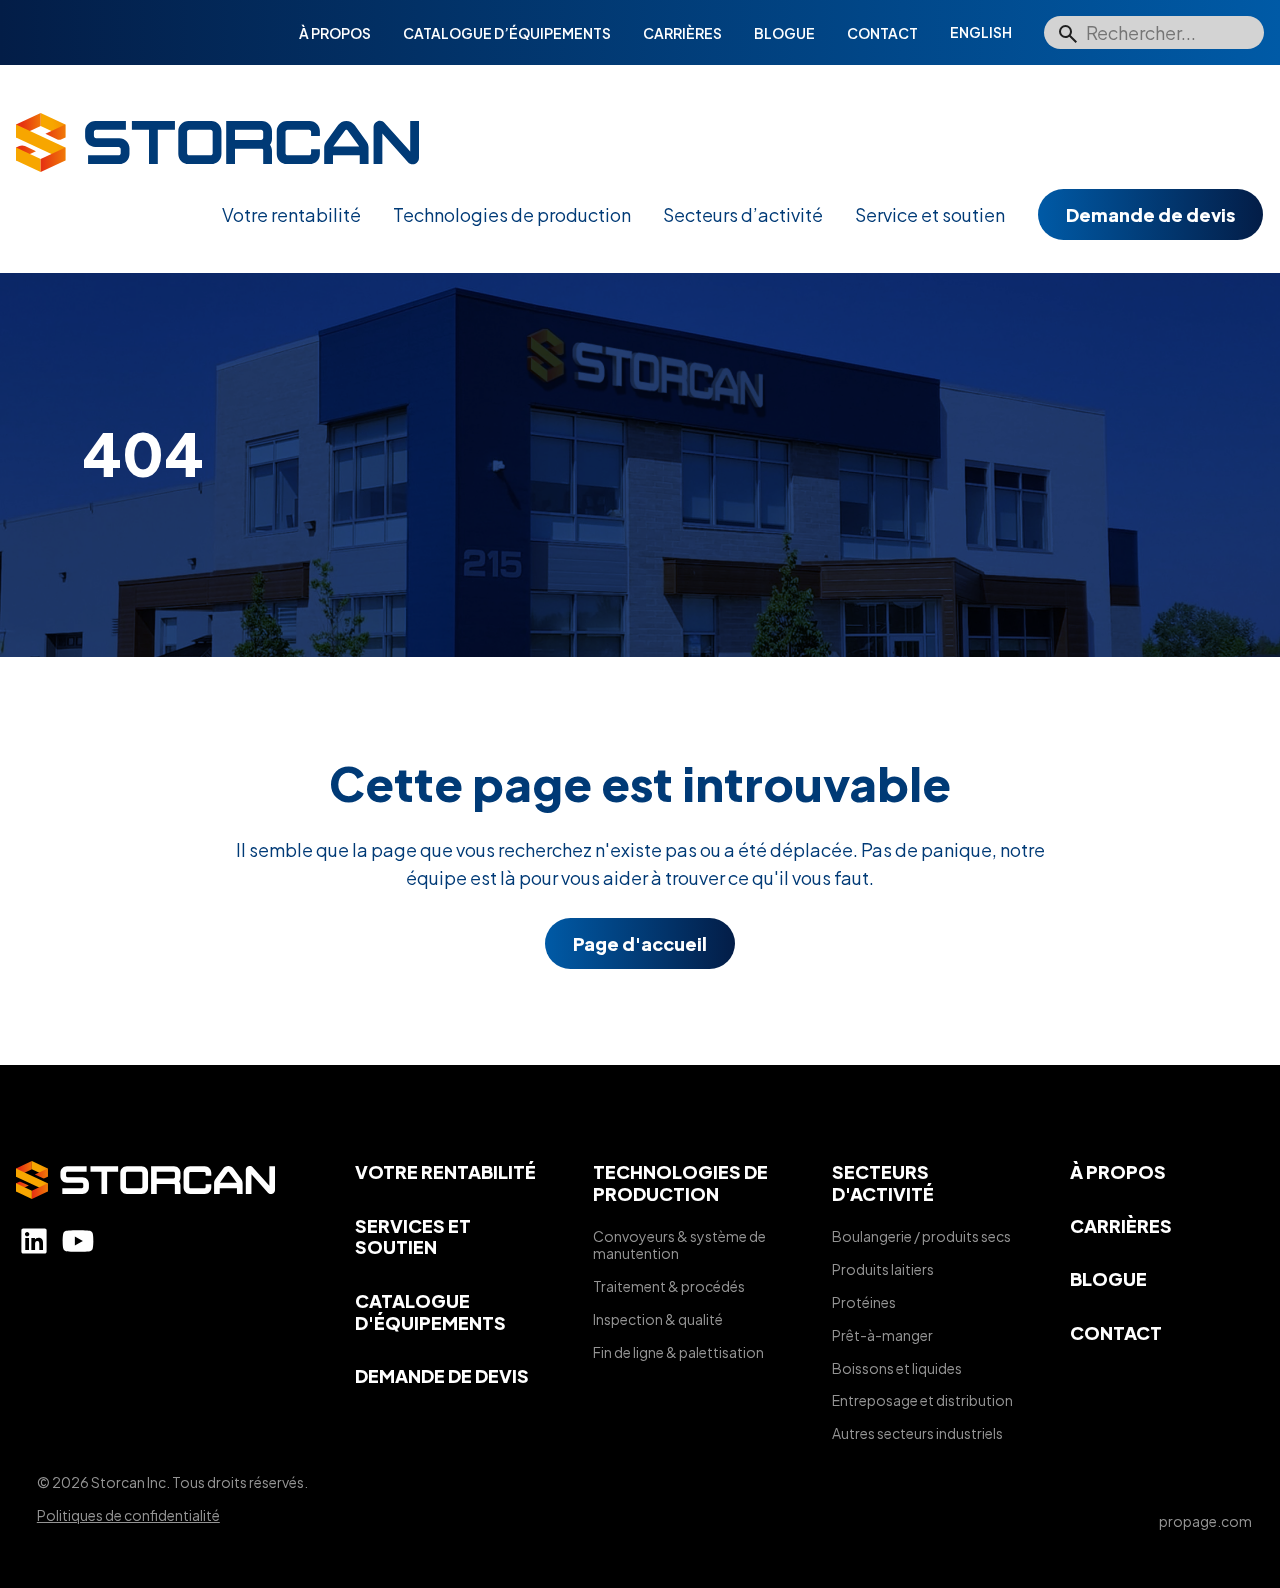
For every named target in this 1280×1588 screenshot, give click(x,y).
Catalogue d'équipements (430, 1311)
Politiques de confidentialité (128, 1515)
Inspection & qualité (658, 1319)
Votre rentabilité (291, 214)
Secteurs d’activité (743, 214)
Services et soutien (413, 1236)
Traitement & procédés (669, 1286)
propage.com (1205, 1521)
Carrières (682, 33)
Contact (882, 33)
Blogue (784, 33)
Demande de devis (1150, 214)
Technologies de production (512, 214)
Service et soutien (930, 214)
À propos (335, 33)
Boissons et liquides (897, 1368)
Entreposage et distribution (922, 1400)
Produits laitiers (883, 1269)
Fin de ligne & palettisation (678, 1352)
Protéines (864, 1302)
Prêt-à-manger (882, 1335)
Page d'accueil (640, 943)
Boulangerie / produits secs (921, 1236)
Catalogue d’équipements (507, 33)
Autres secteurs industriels (917, 1433)
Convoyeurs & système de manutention (679, 1244)
